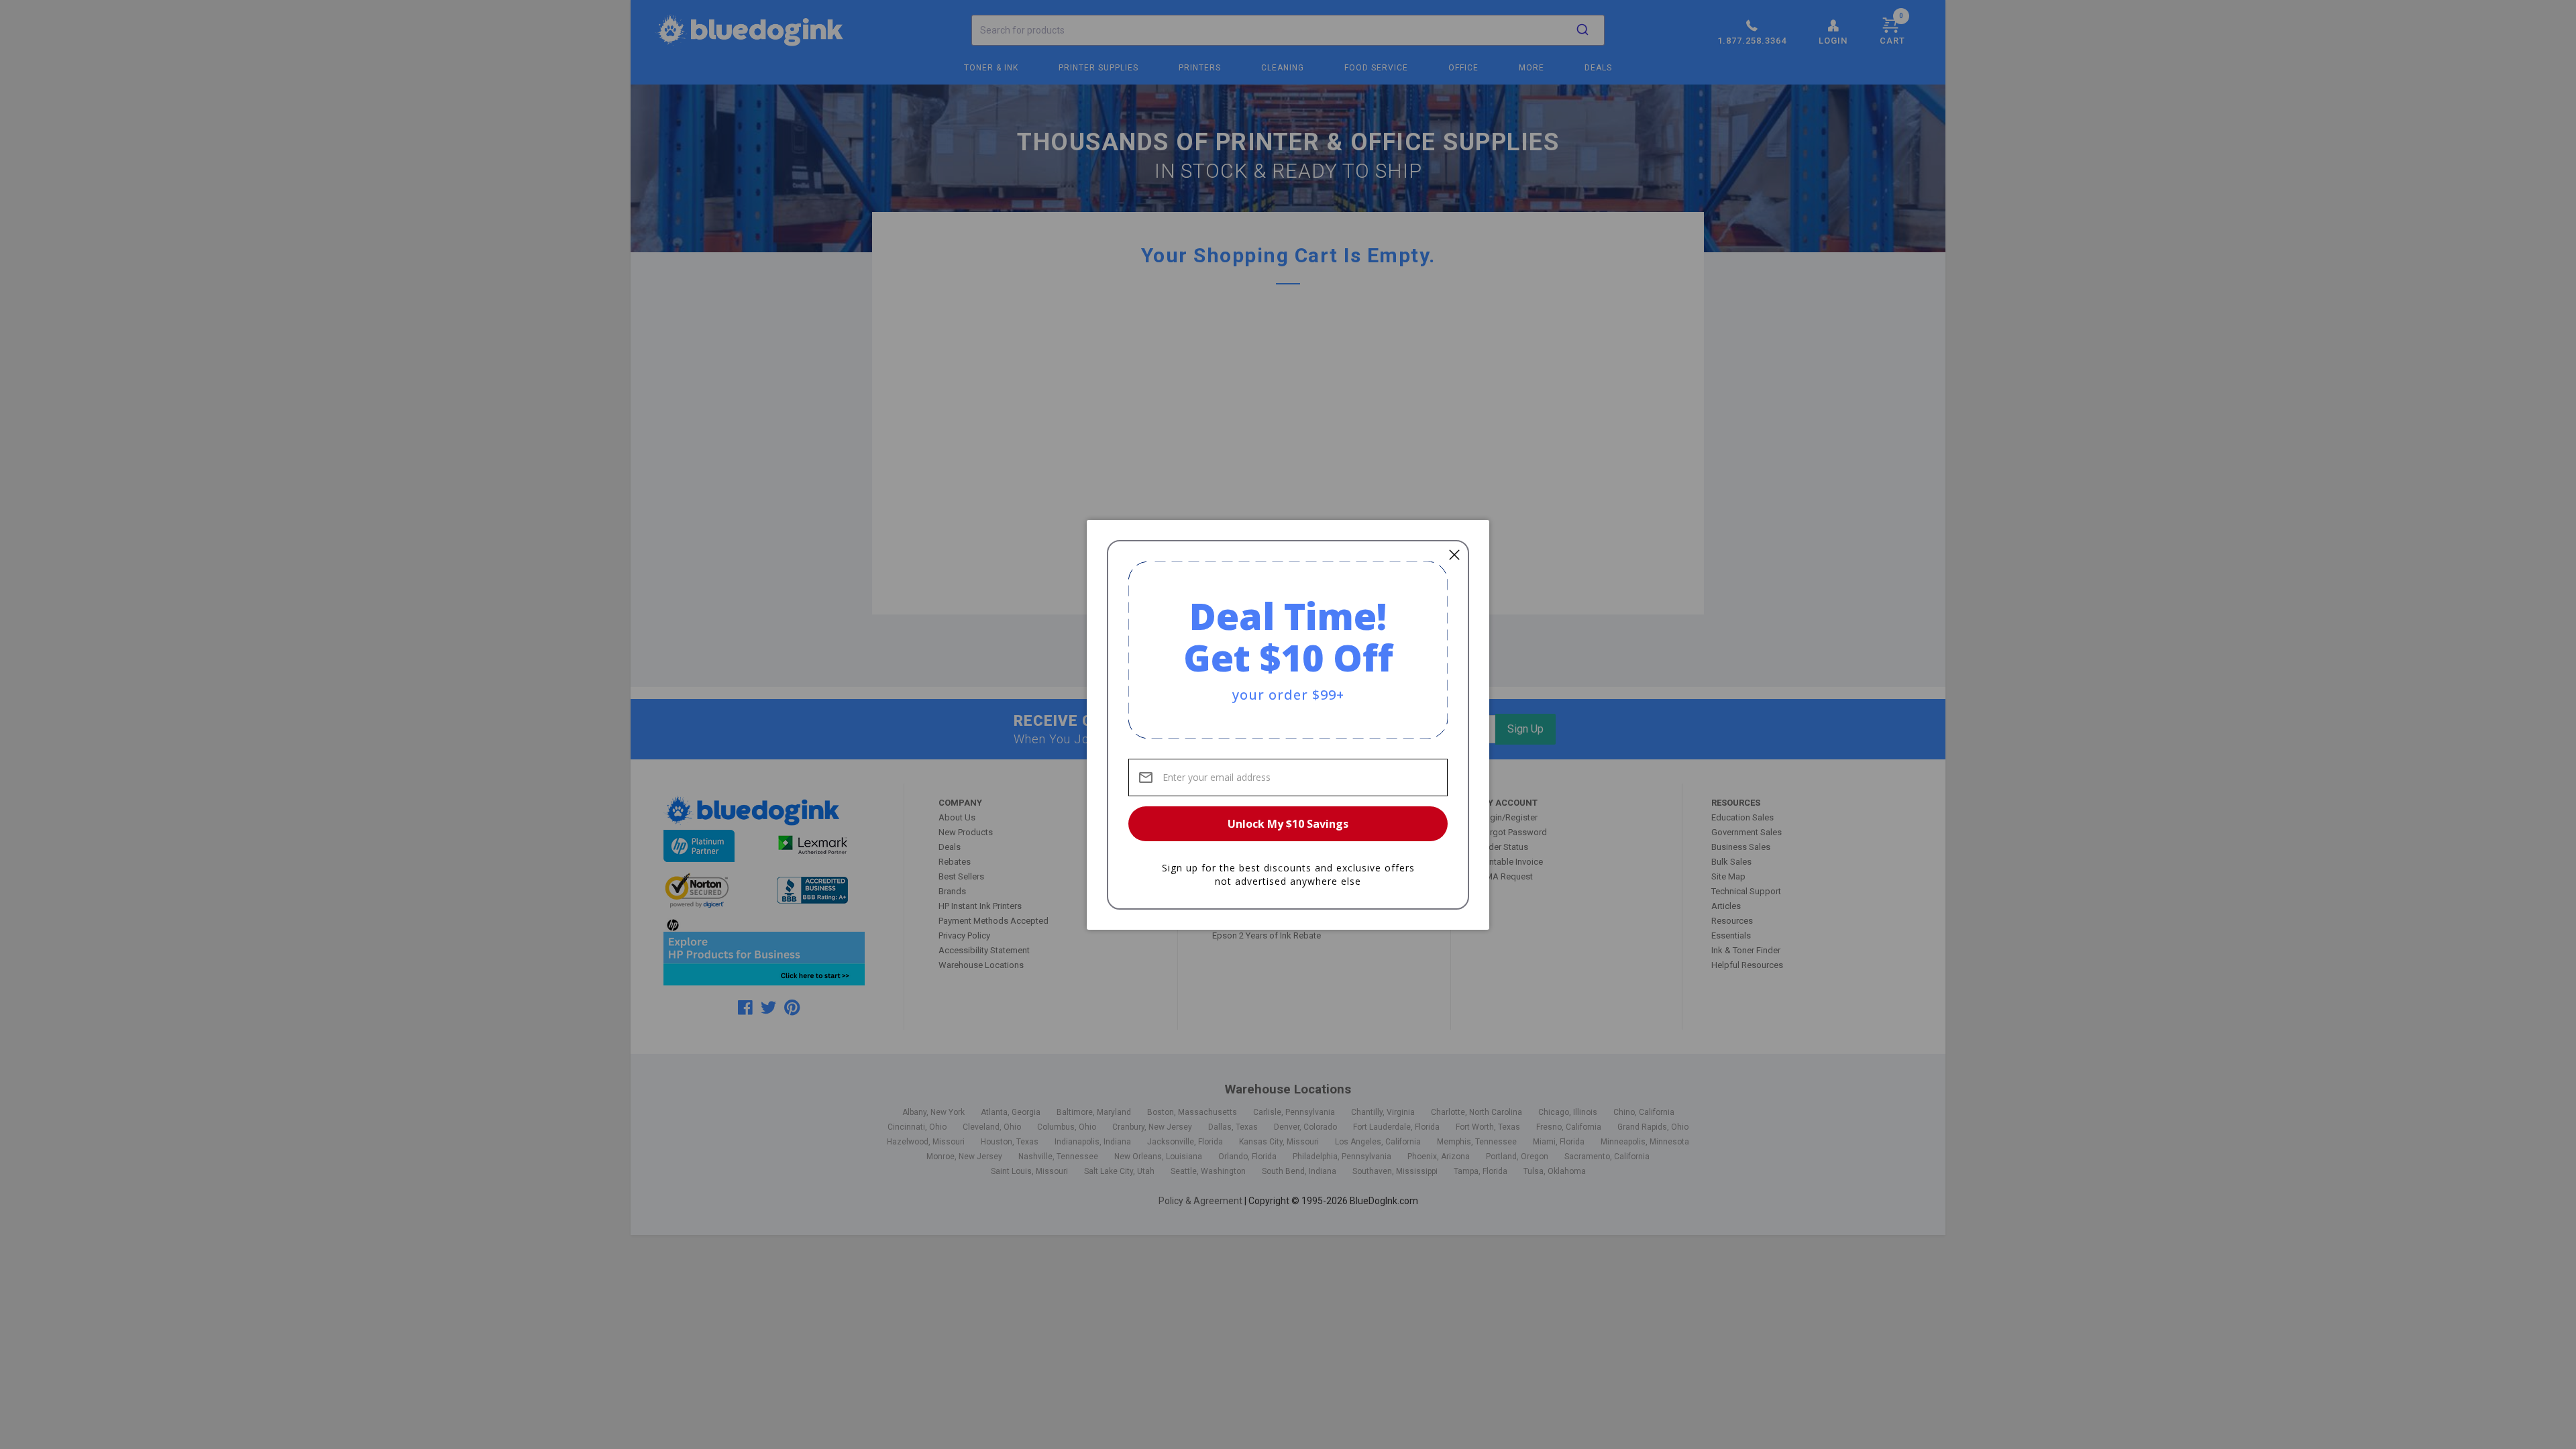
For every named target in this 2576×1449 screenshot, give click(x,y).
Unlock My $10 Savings (1288, 824)
